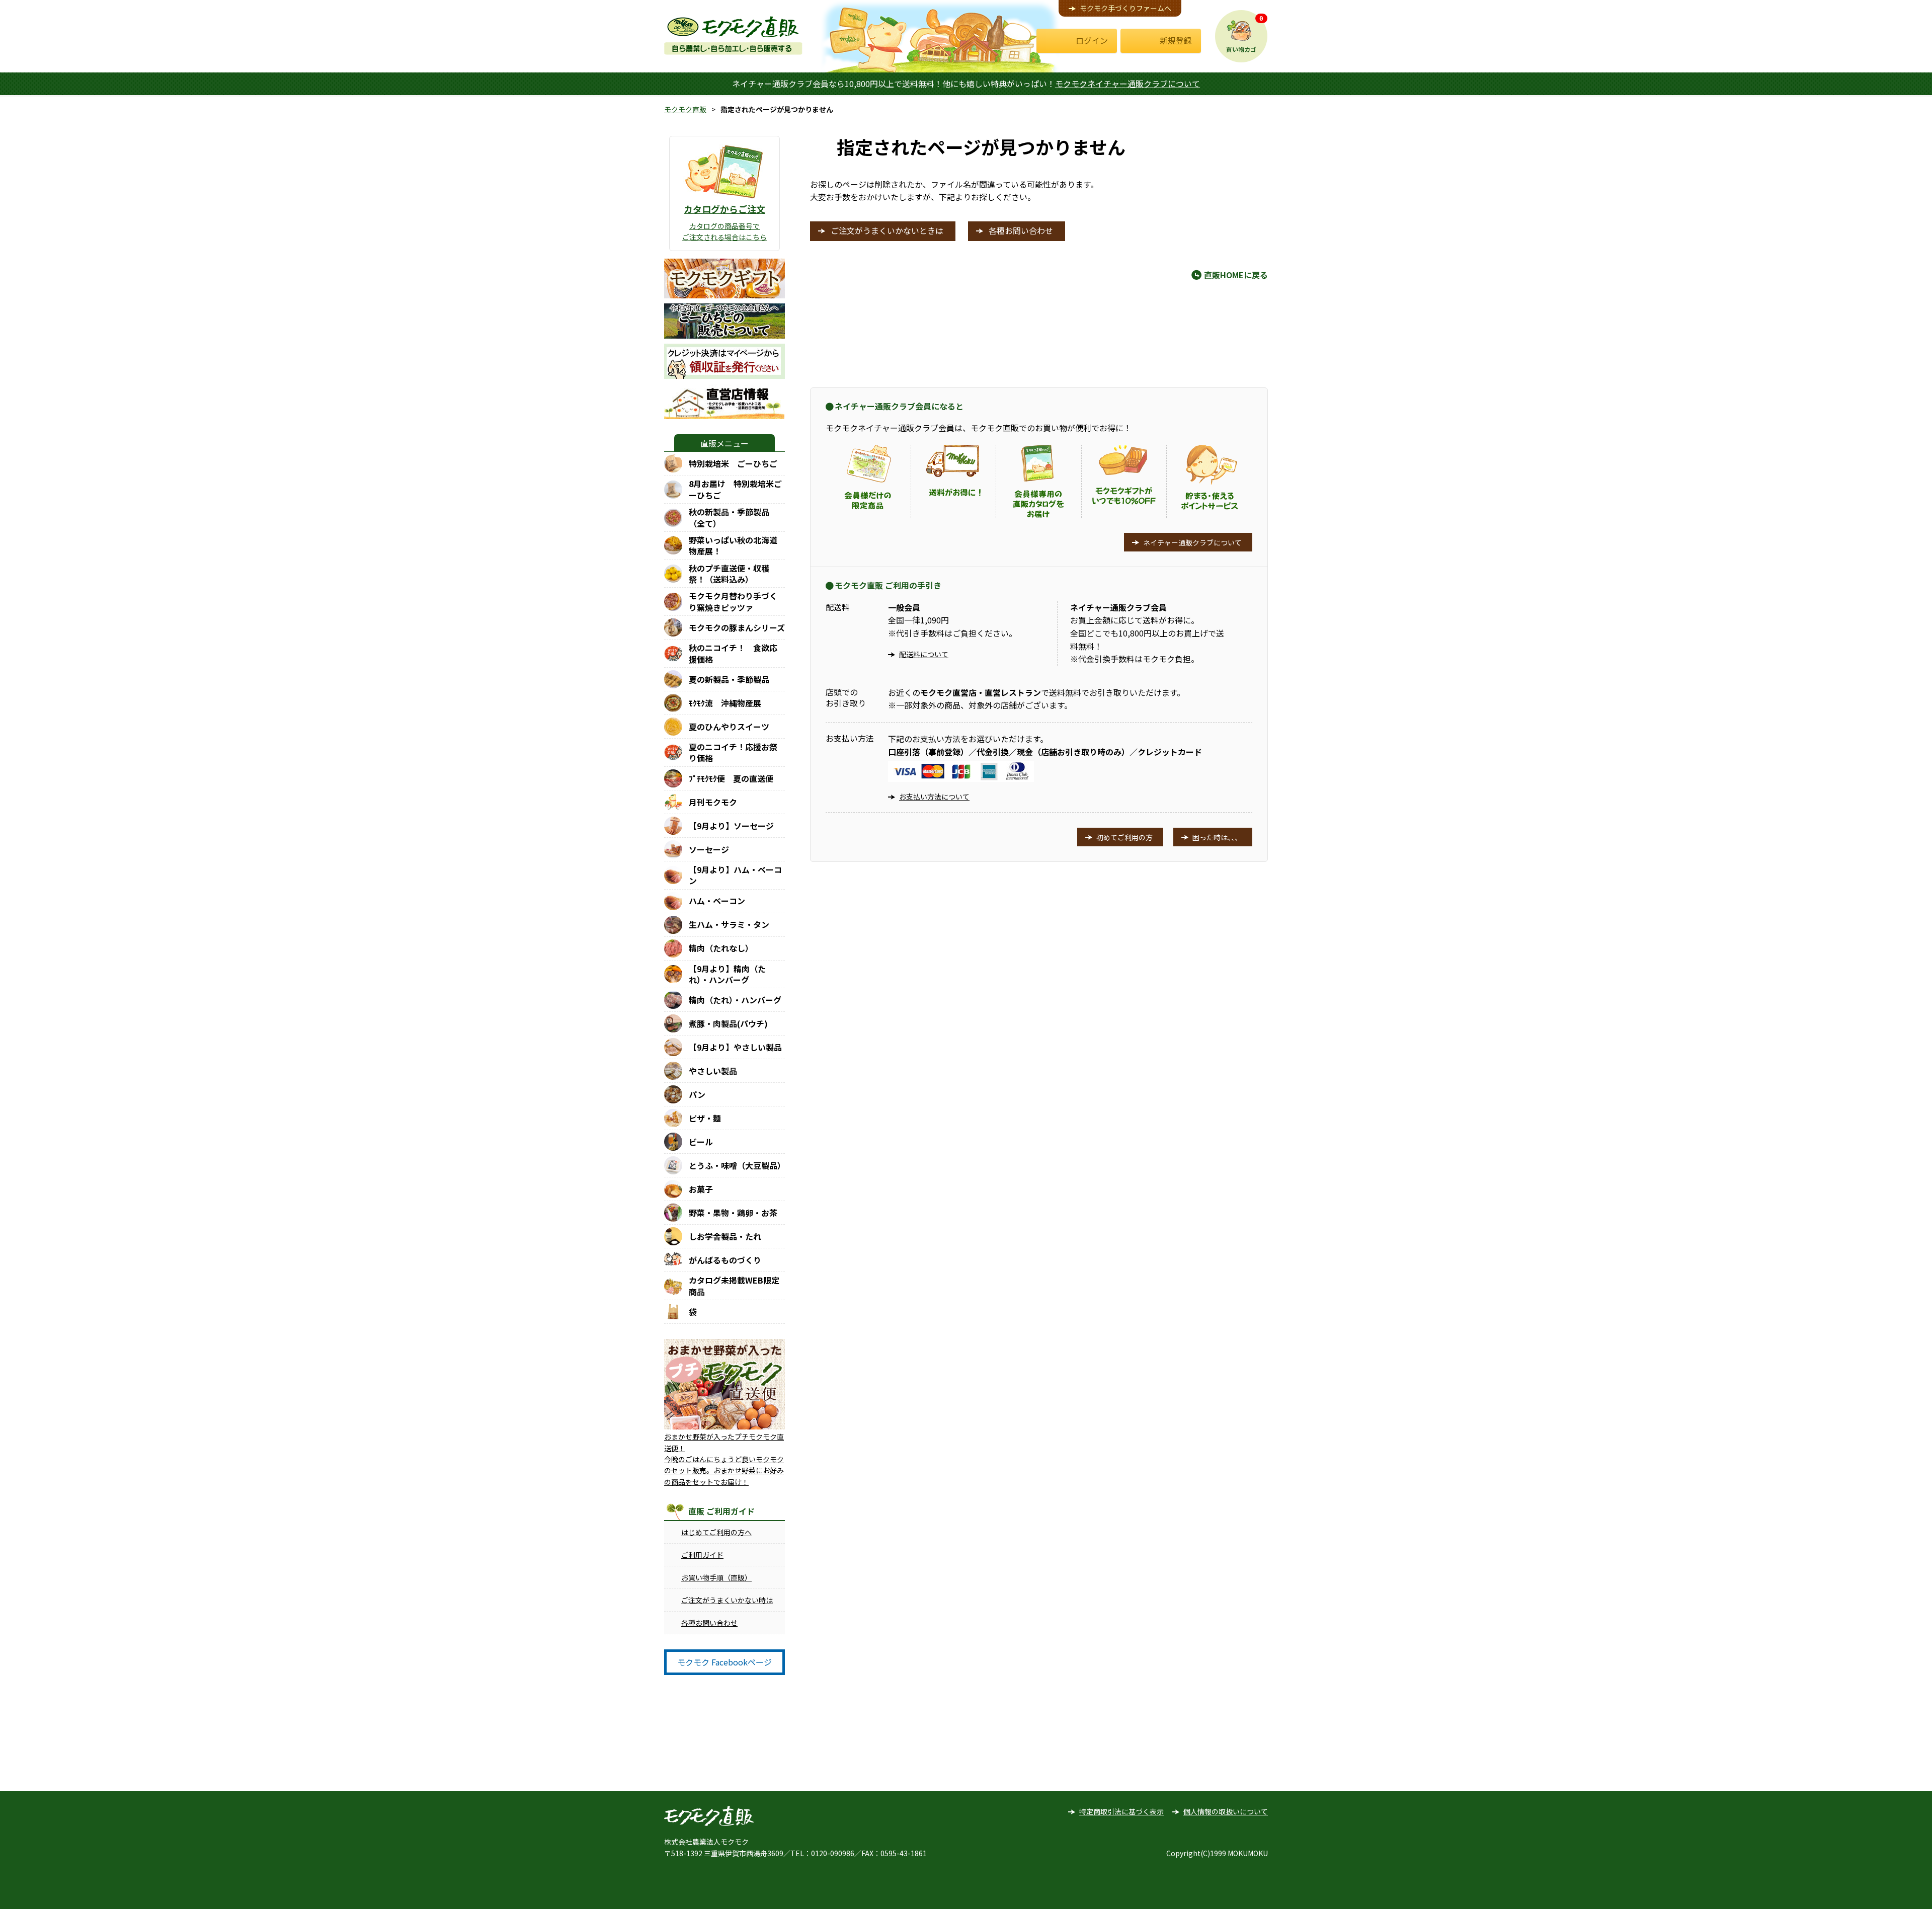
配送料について (924, 654)
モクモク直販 (685, 109)
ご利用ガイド (702, 1555)
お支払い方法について (934, 797)
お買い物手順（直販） (716, 1577)
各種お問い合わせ (709, 1623)
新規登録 (1176, 40)
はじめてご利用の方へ (716, 1532)
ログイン (1092, 40)
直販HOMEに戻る (1236, 275)
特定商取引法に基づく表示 (1121, 1811)
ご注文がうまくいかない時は (727, 1600)
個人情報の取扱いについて (1226, 1811)
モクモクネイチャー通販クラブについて (1128, 84)
